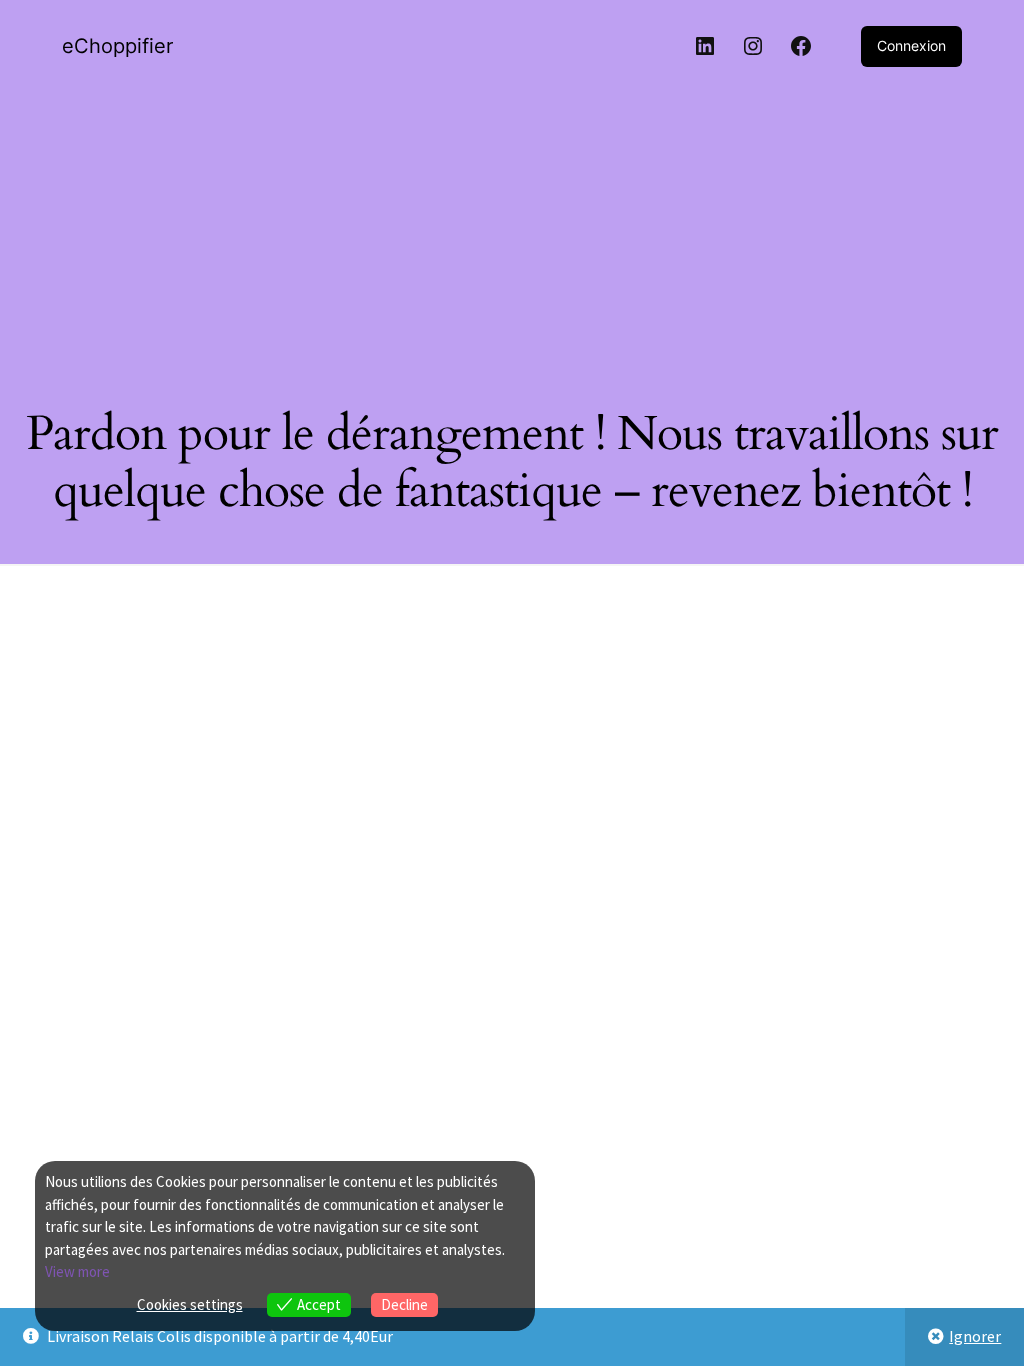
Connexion (911, 45)
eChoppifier (117, 46)
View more (77, 1271)
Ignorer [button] (975, 1336)
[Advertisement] (512, 231)
